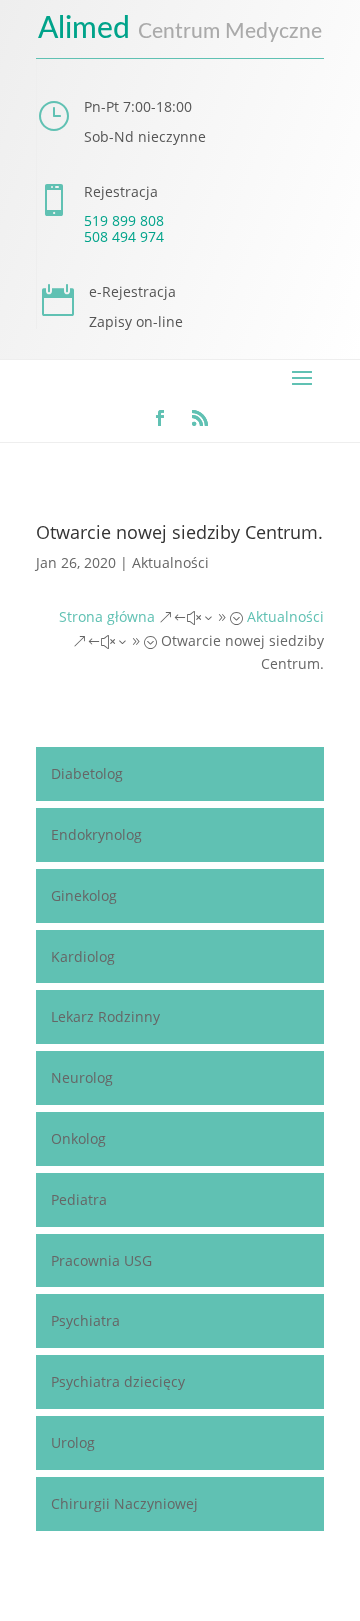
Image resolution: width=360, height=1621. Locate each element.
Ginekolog (84, 895)
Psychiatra (85, 1320)
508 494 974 (124, 236)
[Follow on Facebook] (160, 418)
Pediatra (79, 1199)
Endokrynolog (96, 834)
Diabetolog (87, 773)
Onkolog (78, 1138)
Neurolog (82, 1077)
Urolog (73, 1442)
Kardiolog (83, 956)
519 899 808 (124, 220)
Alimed (180, 29)
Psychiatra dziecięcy (118, 1381)
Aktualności (170, 562)
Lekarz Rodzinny (105, 1016)
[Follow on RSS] (200, 418)
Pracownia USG (101, 1260)
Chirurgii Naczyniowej (124, 1503)
